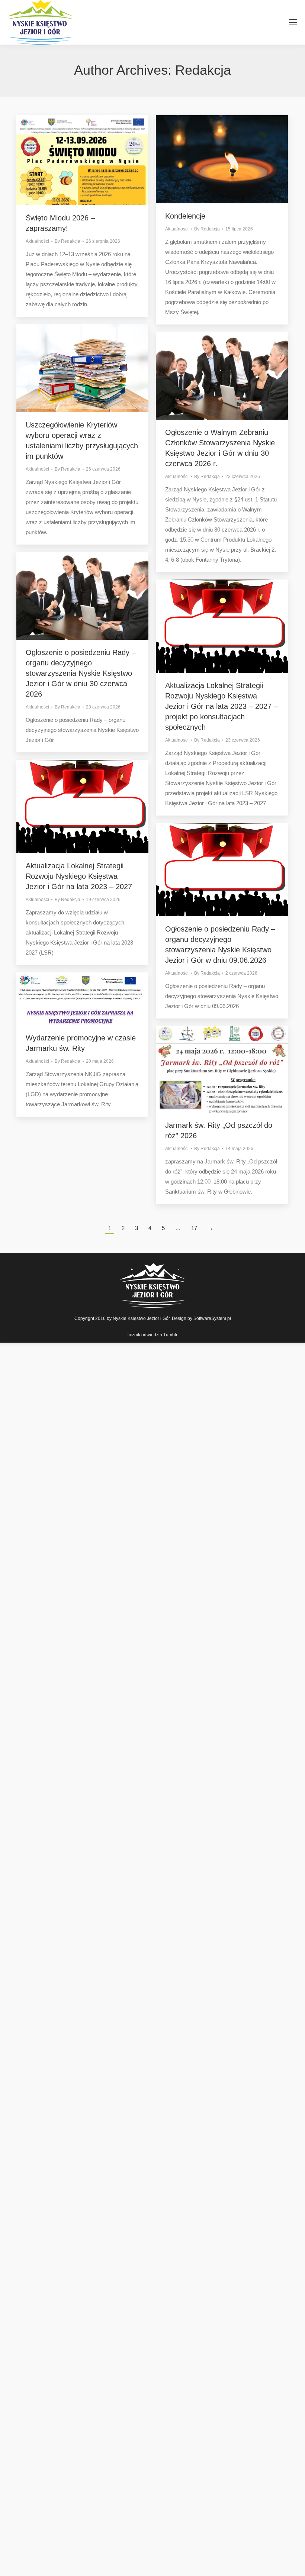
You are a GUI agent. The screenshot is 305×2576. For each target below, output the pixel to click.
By (68, 241)
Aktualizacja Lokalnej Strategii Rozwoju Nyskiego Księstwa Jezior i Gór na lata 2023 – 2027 (79, 876)
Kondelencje (185, 216)
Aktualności (37, 241)
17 (194, 1228)
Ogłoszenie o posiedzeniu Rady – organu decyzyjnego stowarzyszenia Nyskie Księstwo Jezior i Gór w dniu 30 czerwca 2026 (81, 673)
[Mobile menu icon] (293, 22)
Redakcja (203, 70)
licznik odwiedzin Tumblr (152, 1335)
